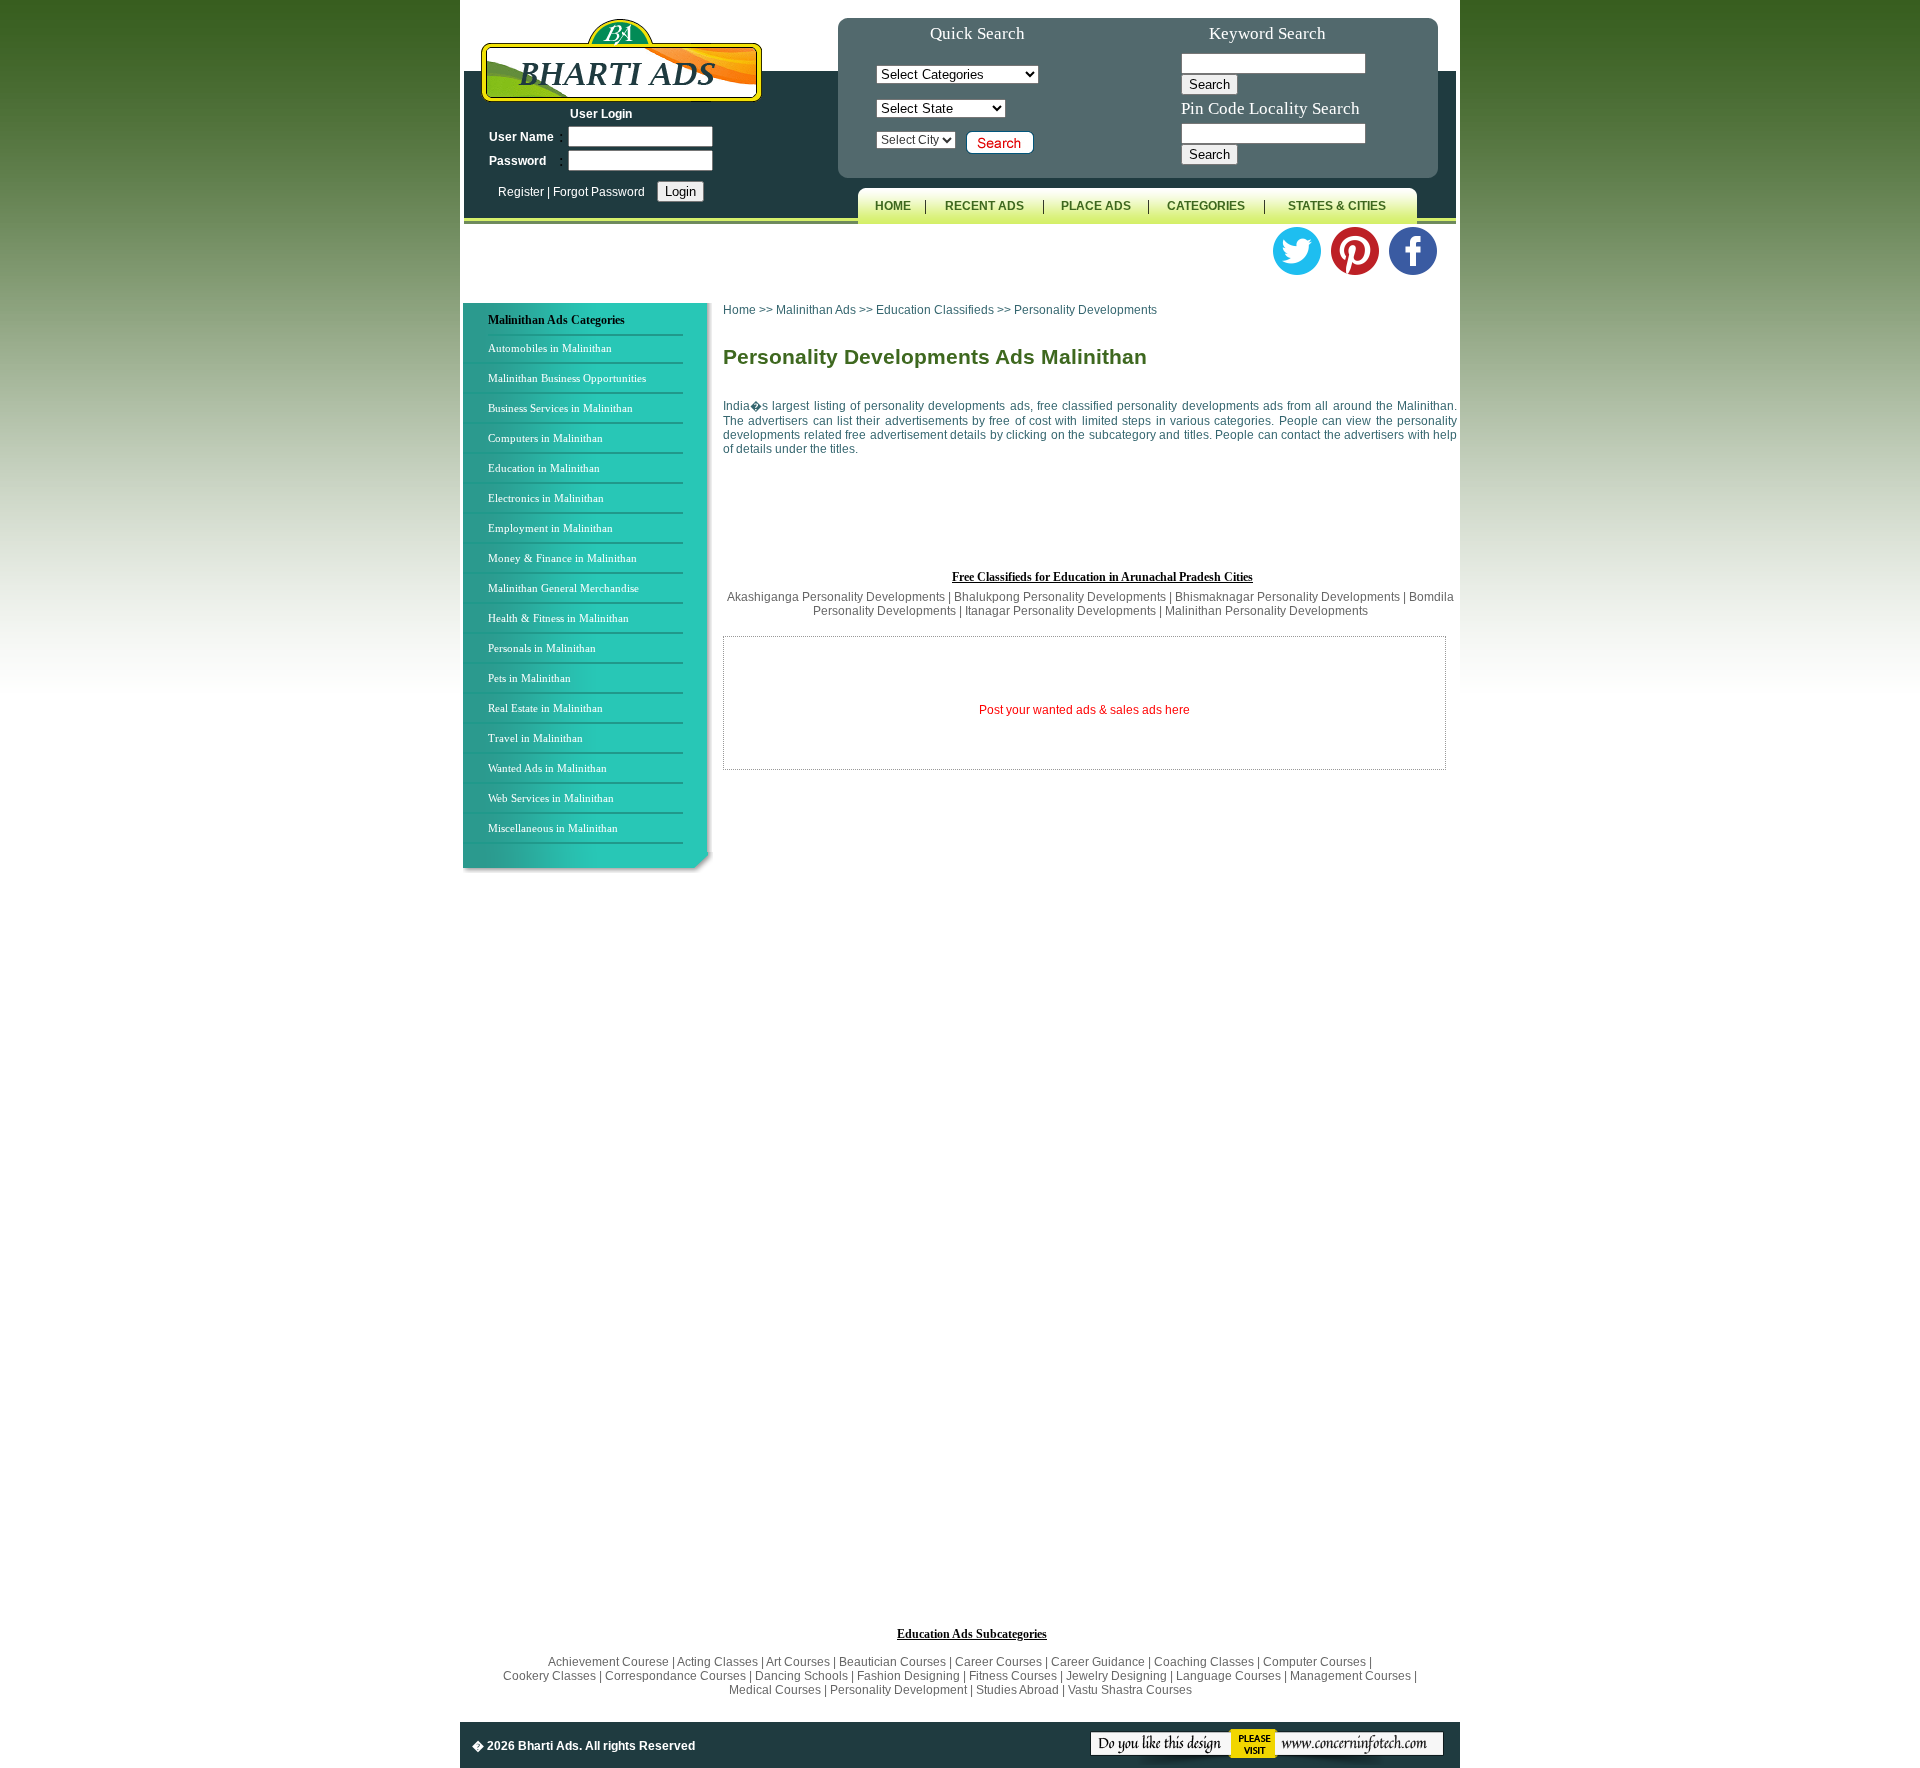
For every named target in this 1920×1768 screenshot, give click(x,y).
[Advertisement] (591, 1209)
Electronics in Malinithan (546, 498)
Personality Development (898, 1690)
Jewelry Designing (1116, 1676)
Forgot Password (599, 192)
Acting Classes (717, 1662)
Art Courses (799, 1662)
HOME (893, 206)
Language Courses (1228, 1676)
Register (522, 192)
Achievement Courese (610, 1662)
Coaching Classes (1204, 1662)
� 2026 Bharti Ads (525, 1746)
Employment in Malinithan (550, 528)
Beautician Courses (892, 1662)
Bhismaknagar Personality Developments (1287, 597)
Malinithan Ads (817, 310)
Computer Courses (1314, 1662)
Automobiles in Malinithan (550, 348)
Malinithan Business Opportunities (567, 378)
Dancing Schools (801, 1676)
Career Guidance (1098, 1662)
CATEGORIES (1206, 206)
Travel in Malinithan (535, 738)
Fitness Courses (1013, 1676)
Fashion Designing (908, 1676)
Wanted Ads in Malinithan (547, 768)
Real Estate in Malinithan (545, 708)
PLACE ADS (1096, 206)
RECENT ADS (984, 206)
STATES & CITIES (1337, 206)
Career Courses (998, 1662)
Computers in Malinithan (545, 438)
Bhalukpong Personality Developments (1060, 597)
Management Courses (1350, 1676)
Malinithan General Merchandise (563, 588)
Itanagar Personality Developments (1060, 611)
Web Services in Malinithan (551, 798)
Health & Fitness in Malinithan (558, 618)
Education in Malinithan (544, 468)
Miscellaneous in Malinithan (553, 828)
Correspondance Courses (675, 1676)
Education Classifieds (935, 310)
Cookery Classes (551, 1676)
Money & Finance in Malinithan (562, 558)
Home (739, 310)
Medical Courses (775, 1690)
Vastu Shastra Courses (1130, 1690)
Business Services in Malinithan (560, 408)
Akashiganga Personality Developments (836, 597)
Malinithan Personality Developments (1266, 611)
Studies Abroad (1017, 1690)
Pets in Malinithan (529, 678)
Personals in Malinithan (542, 648)
